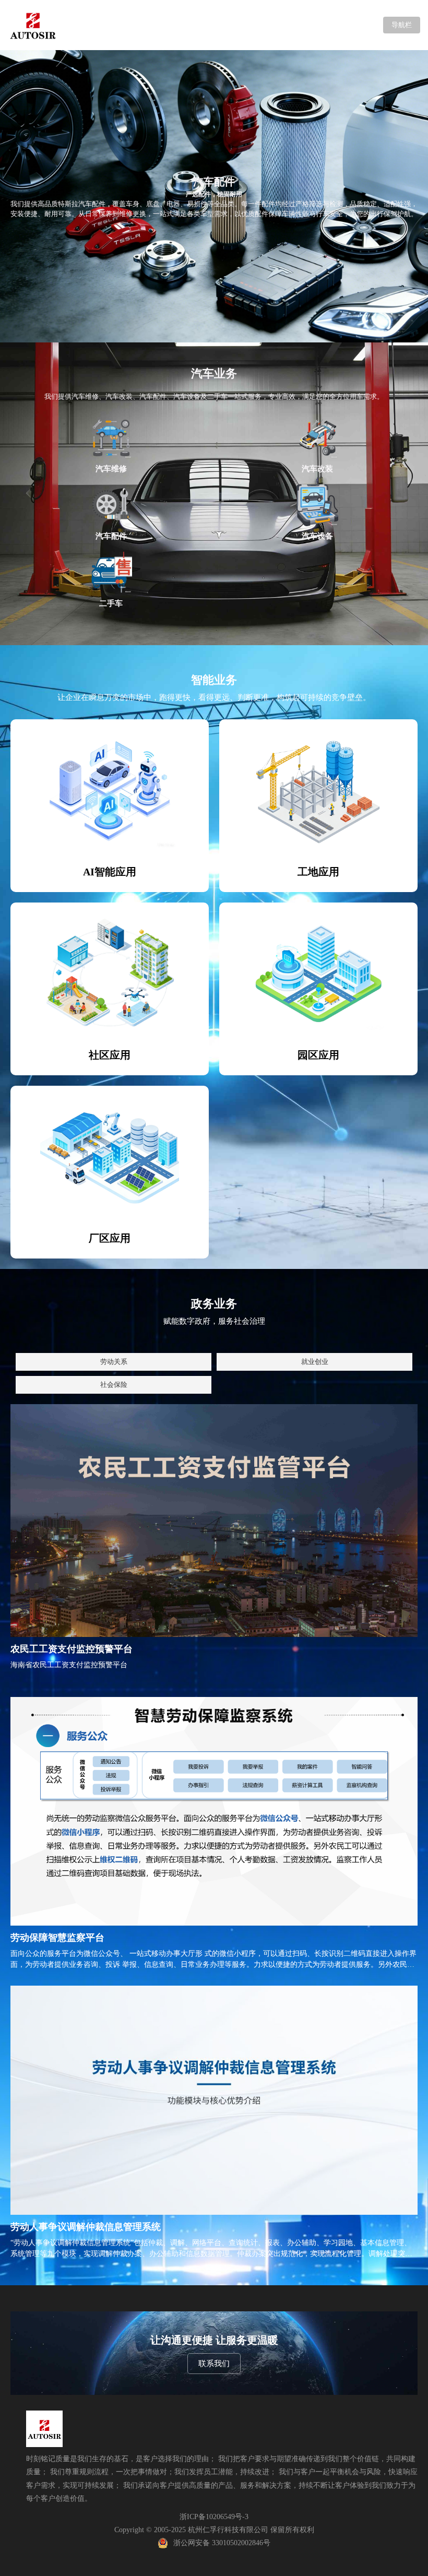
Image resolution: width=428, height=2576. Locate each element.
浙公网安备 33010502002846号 (222, 2543)
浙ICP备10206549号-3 (214, 2517)
